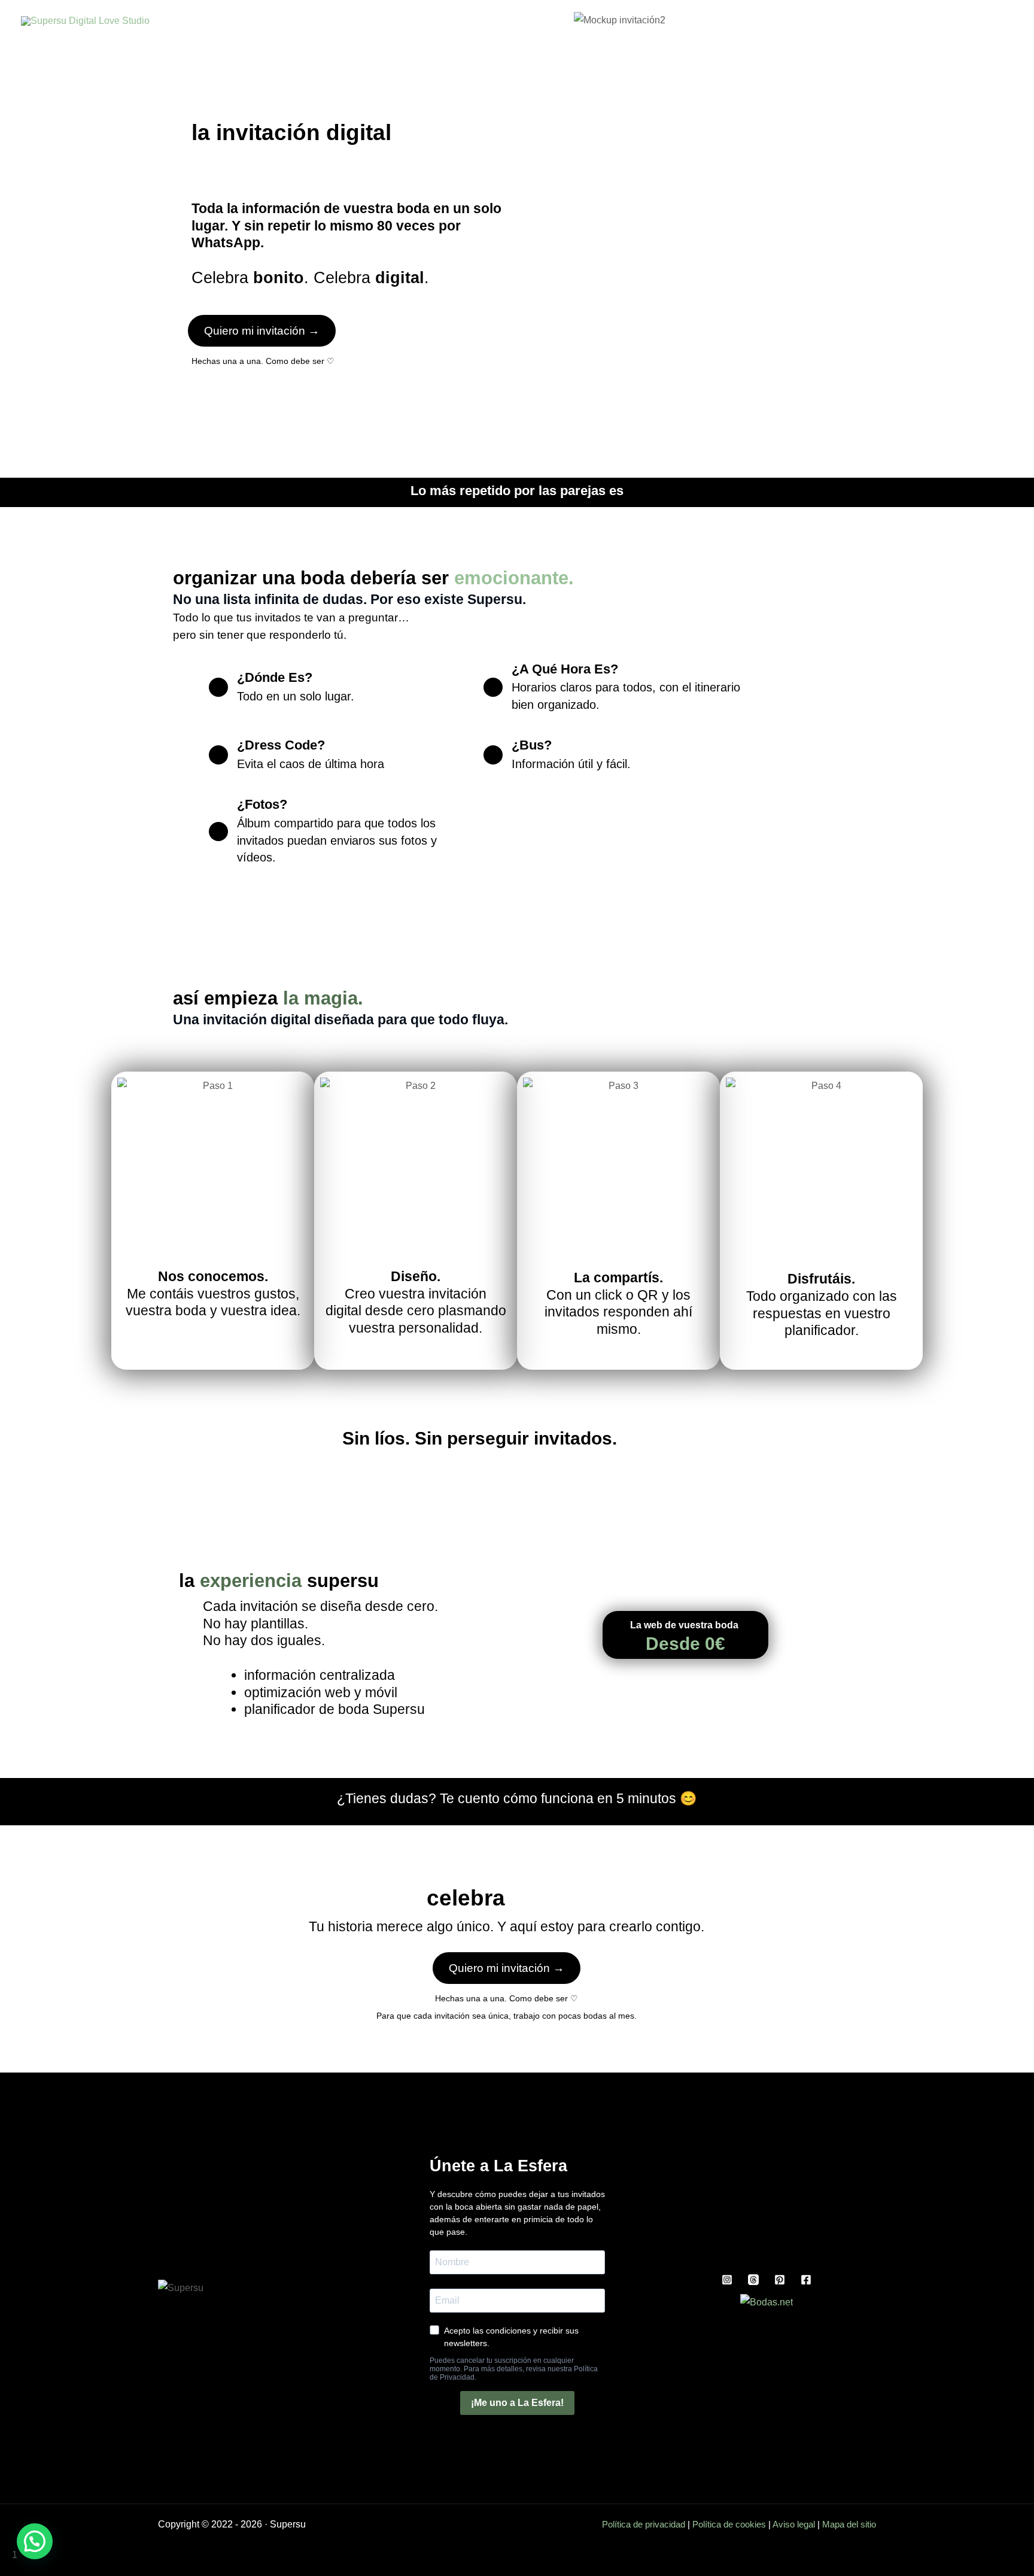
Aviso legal (794, 2524)
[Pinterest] (780, 2280)
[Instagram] (727, 2280)
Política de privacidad (644, 2524)
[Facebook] (806, 2280)
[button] (35, 2541)
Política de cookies (729, 2524)
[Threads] (753, 2280)
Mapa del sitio (849, 2524)
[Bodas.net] (767, 2302)
